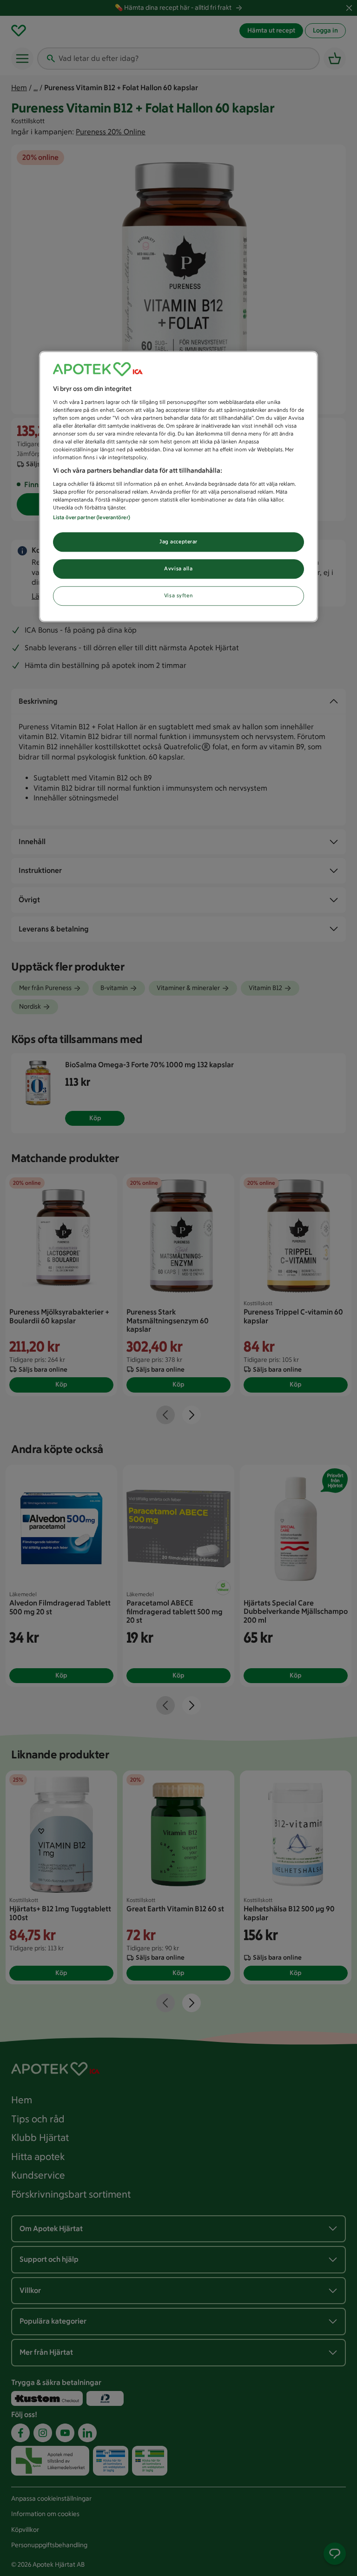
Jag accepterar (178, 542)
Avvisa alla (178, 568)
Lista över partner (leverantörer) (92, 517)
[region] (178, 487)
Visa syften (178, 595)
